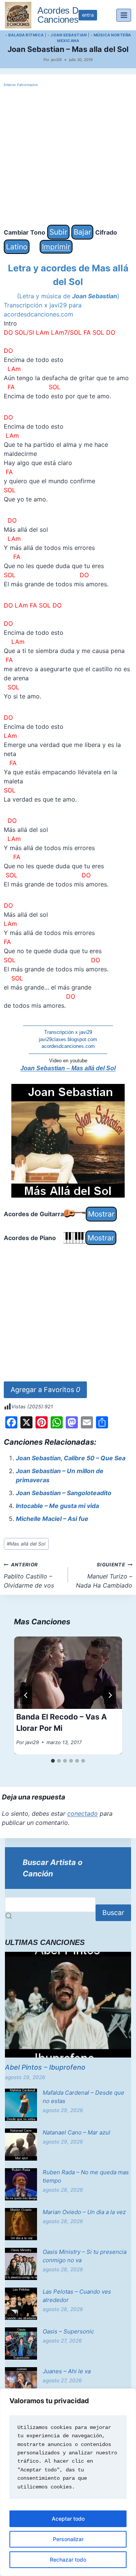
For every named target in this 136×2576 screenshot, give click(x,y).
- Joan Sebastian (67, 35)
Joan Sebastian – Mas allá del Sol (68, 1068)
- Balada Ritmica (25, 35)
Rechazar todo (68, 2560)
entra (88, 15)
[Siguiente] (110, 1695)
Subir (58, 232)
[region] (68, 2482)
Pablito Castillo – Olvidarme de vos (29, 1575)
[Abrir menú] (124, 15)
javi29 (56, 60)
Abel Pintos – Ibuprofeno (45, 2067)
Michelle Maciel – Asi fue (52, 1519)
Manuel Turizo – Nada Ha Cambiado (104, 1575)
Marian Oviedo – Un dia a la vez (84, 2212)
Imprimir (56, 247)
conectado (83, 1813)
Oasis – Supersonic (68, 2331)
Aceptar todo (68, 2519)
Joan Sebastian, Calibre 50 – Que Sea (71, 1458)
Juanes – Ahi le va (67, 2371)
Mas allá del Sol (26, 1544)
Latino (17, 247)
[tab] (53, 1761)
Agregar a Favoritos (45, 1390)
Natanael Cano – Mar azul (76, 2132)
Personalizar (68, 2539)
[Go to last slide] (26, 1695)
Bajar (82, 232)
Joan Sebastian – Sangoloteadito (64, 1493)
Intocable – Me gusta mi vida (57, 1506)
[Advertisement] (68, 157)
